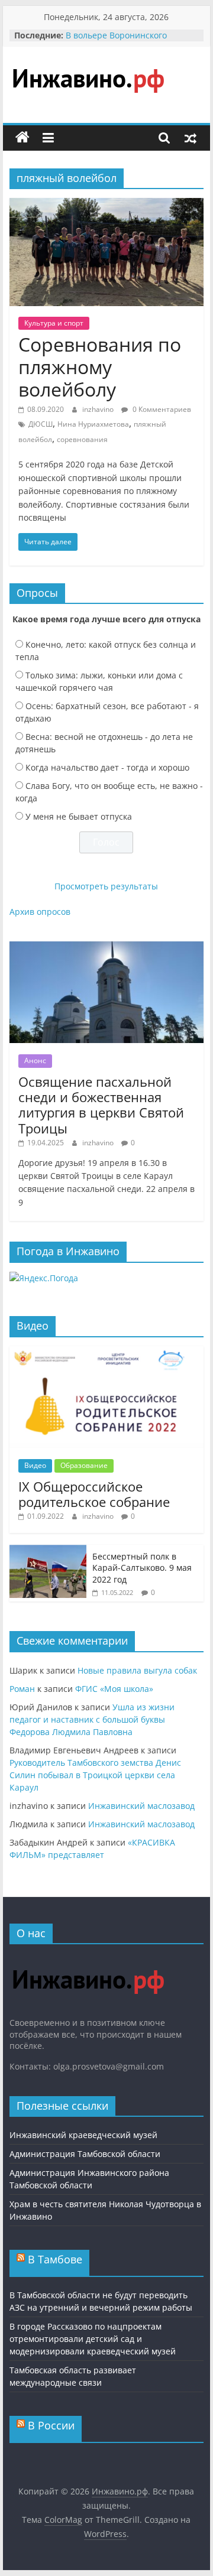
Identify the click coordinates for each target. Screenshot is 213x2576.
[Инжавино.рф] (22, 138)
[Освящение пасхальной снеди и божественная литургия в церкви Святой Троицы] (106, 948)
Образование (84, 1465)
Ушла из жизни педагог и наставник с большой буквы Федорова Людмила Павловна (92, 1719)
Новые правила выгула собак (137, 1670)
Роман (22, 1689)
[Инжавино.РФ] (88, 1959)
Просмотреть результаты (106, 886)
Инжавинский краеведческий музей (83, 2135)
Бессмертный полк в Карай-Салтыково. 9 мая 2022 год (142, 1568)
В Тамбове (55, 2259)
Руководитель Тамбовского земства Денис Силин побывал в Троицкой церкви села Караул (95, 1775)
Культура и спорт (54, 323)
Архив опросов (40, 912)
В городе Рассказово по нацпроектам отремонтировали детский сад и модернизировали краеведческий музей (93, 2339)
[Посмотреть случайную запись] (191, 138)
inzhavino (99, 409)
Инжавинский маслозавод (141, 1806)
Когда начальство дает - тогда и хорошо (107, 767)
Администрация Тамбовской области (85, 2154)
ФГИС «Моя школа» (114, 1689)
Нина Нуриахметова (93, 424)
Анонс (35, 1060)
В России (51, 2425)
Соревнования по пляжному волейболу (100, 367)
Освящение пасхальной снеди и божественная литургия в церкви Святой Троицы (101, 1105)
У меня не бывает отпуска (79, 816)
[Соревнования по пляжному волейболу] (106, 205)
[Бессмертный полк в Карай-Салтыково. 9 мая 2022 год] (48, 1551)
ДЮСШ (41, 424)
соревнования (82, 439)
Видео (35, 1465)
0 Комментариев (161, 409)
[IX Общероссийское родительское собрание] (106, 1352)
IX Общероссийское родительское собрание (94, 1494)
